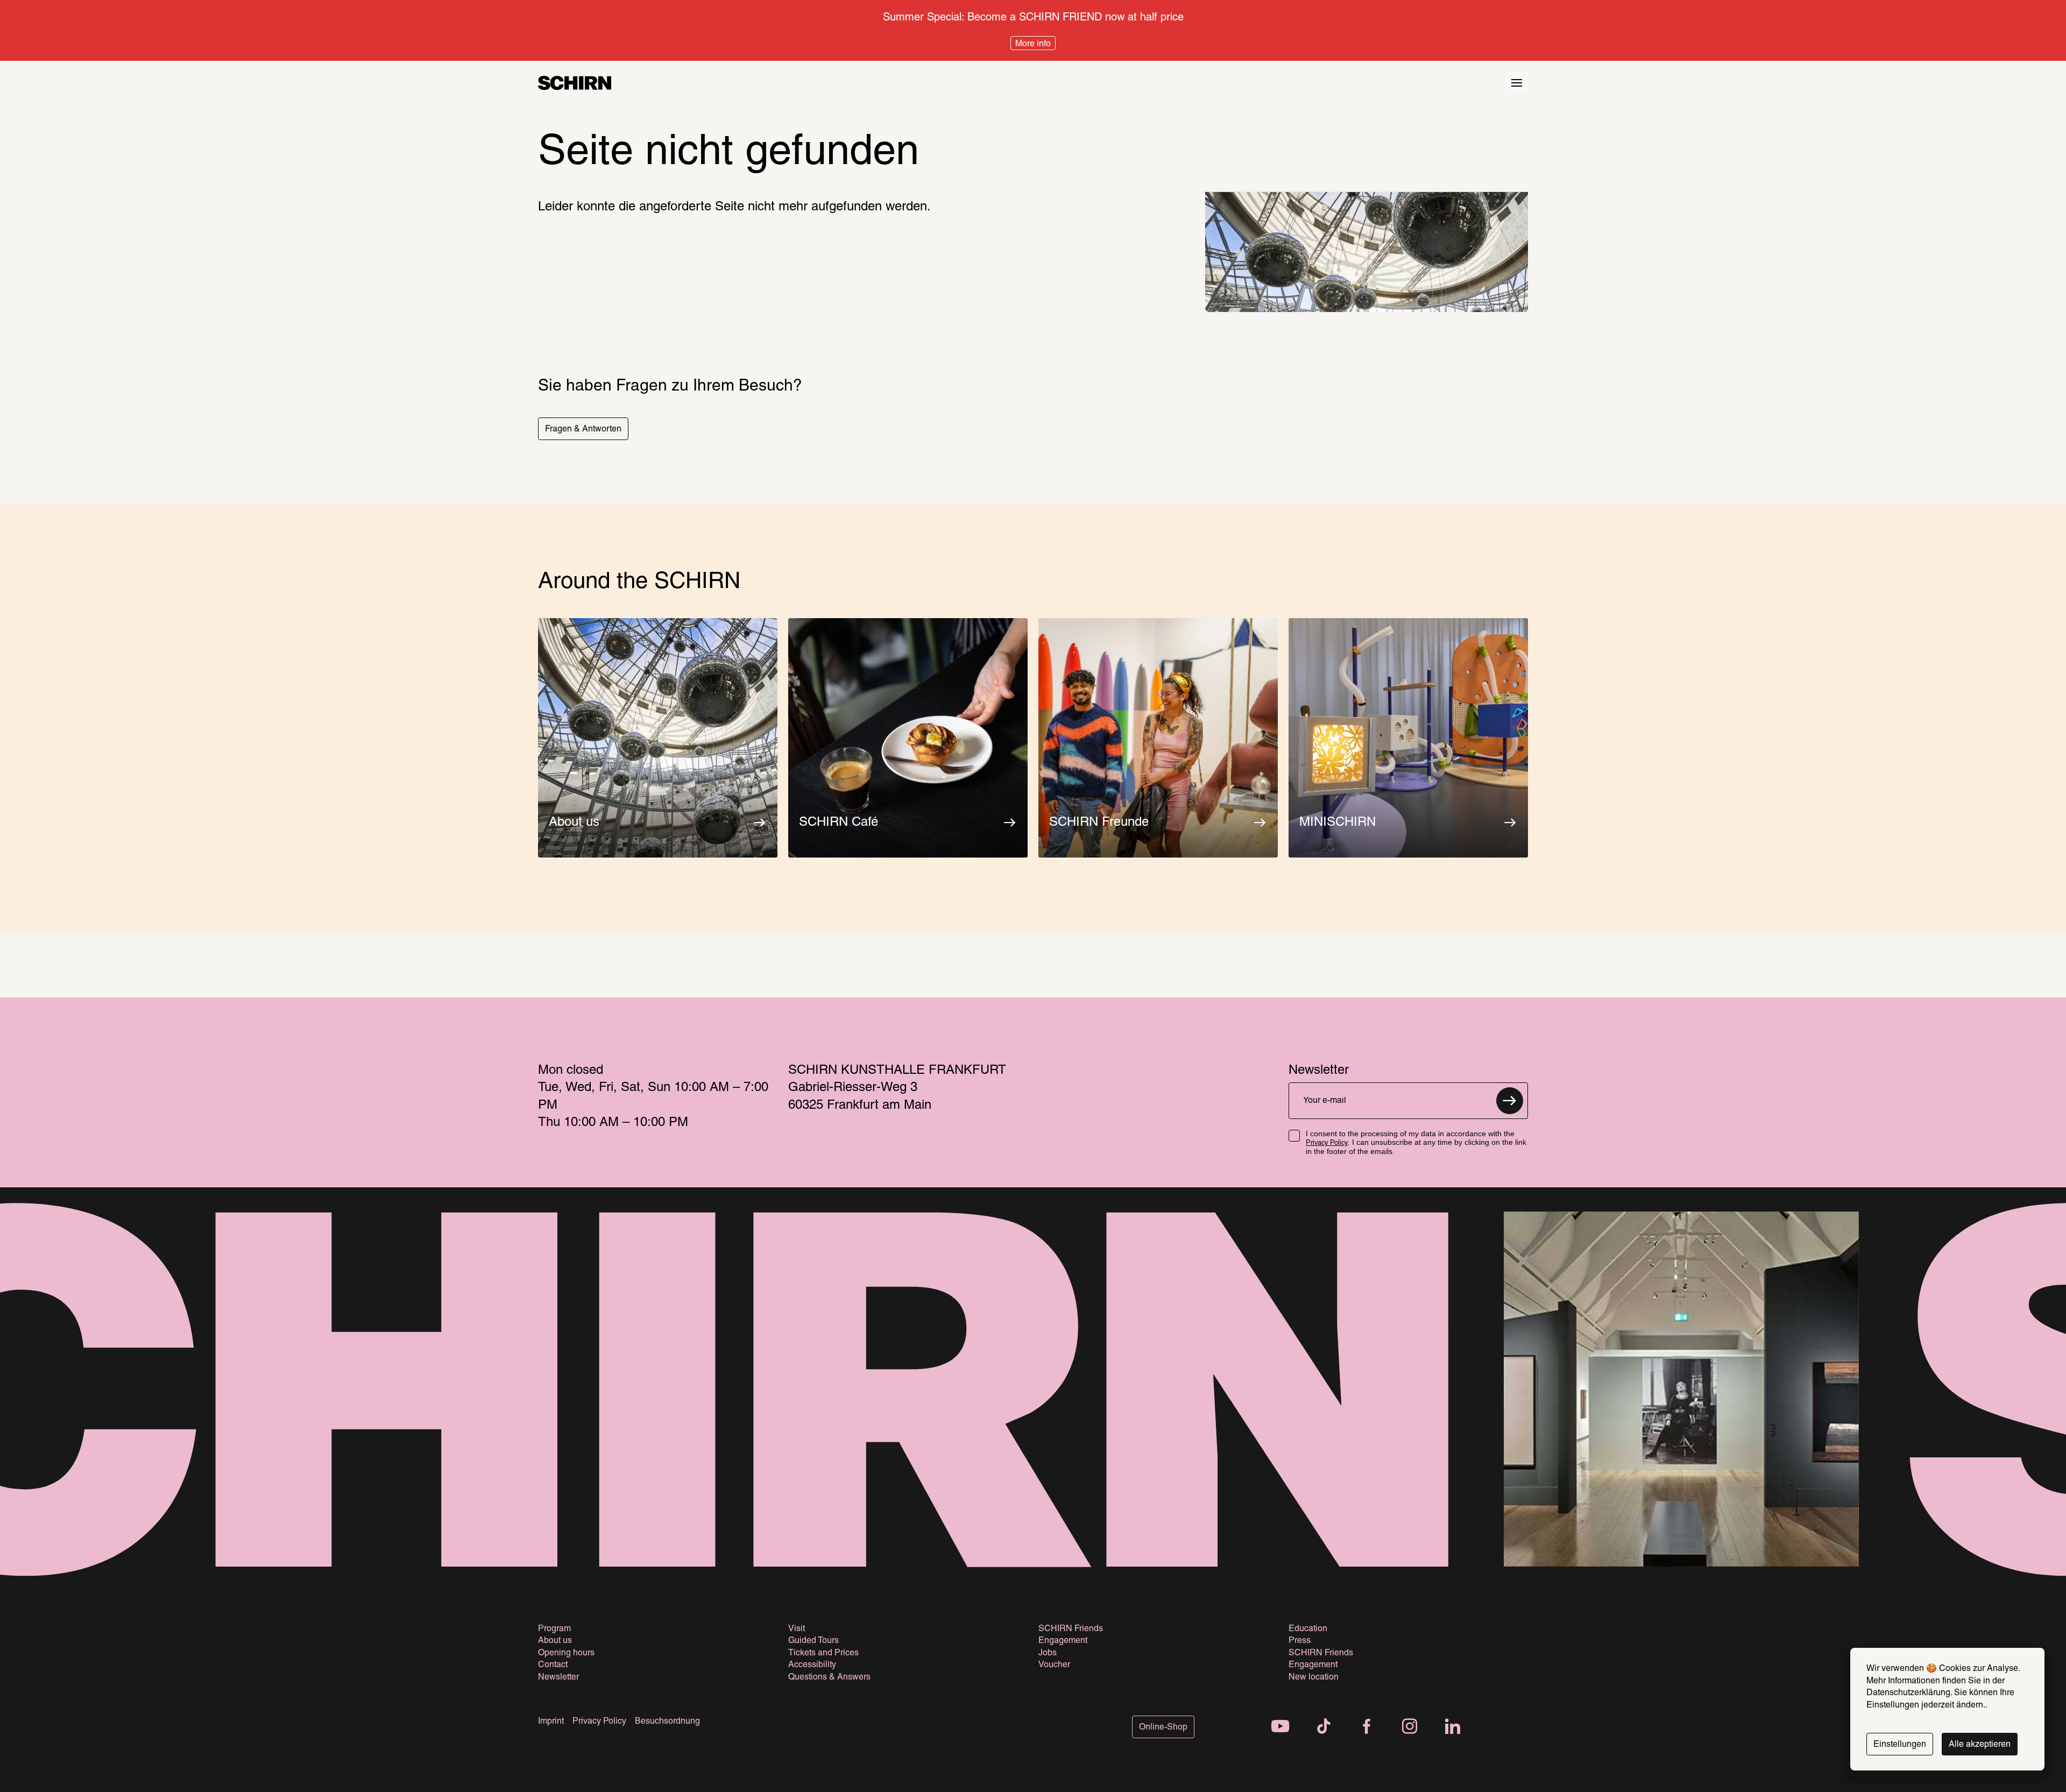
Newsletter (558, 1677)
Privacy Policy (1327, 1143)
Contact (553, 1665)
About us (555, 1641)
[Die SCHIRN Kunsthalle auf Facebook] (1367, 1727)
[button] (583, 429)
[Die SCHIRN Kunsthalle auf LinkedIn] (1453, 1727)
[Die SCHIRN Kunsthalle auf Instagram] (1410, 1727)
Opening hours (566, 1653)
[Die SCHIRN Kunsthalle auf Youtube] (1280, 1727)
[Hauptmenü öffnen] (1517, 83)
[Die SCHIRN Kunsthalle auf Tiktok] (1324, 1727)
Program (554, 1629)
